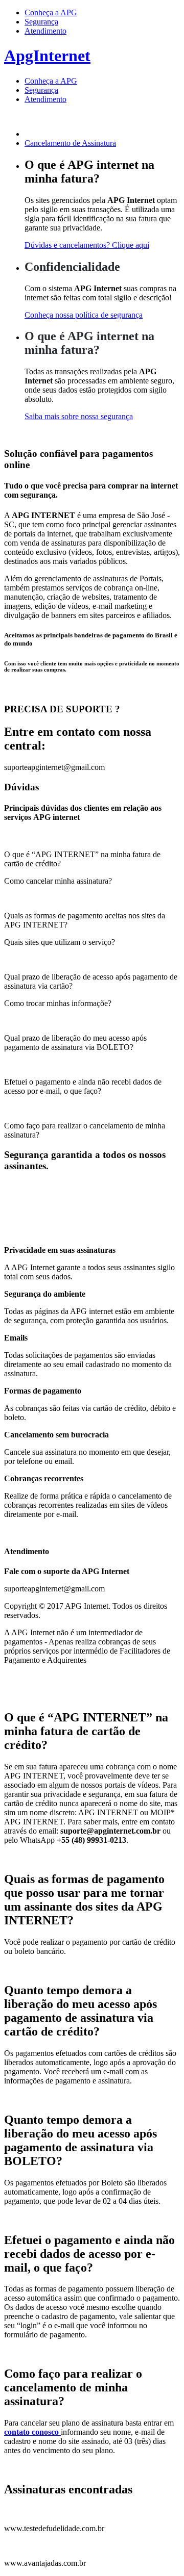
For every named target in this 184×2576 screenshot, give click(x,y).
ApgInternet (47, 56)
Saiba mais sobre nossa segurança (79, 416)
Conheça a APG (51, 12)
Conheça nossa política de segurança (84, 315)
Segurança (41, 22)
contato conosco (32, 2432)
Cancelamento (70, 143)
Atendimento (45, 31)
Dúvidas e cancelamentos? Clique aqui (87, 245)
